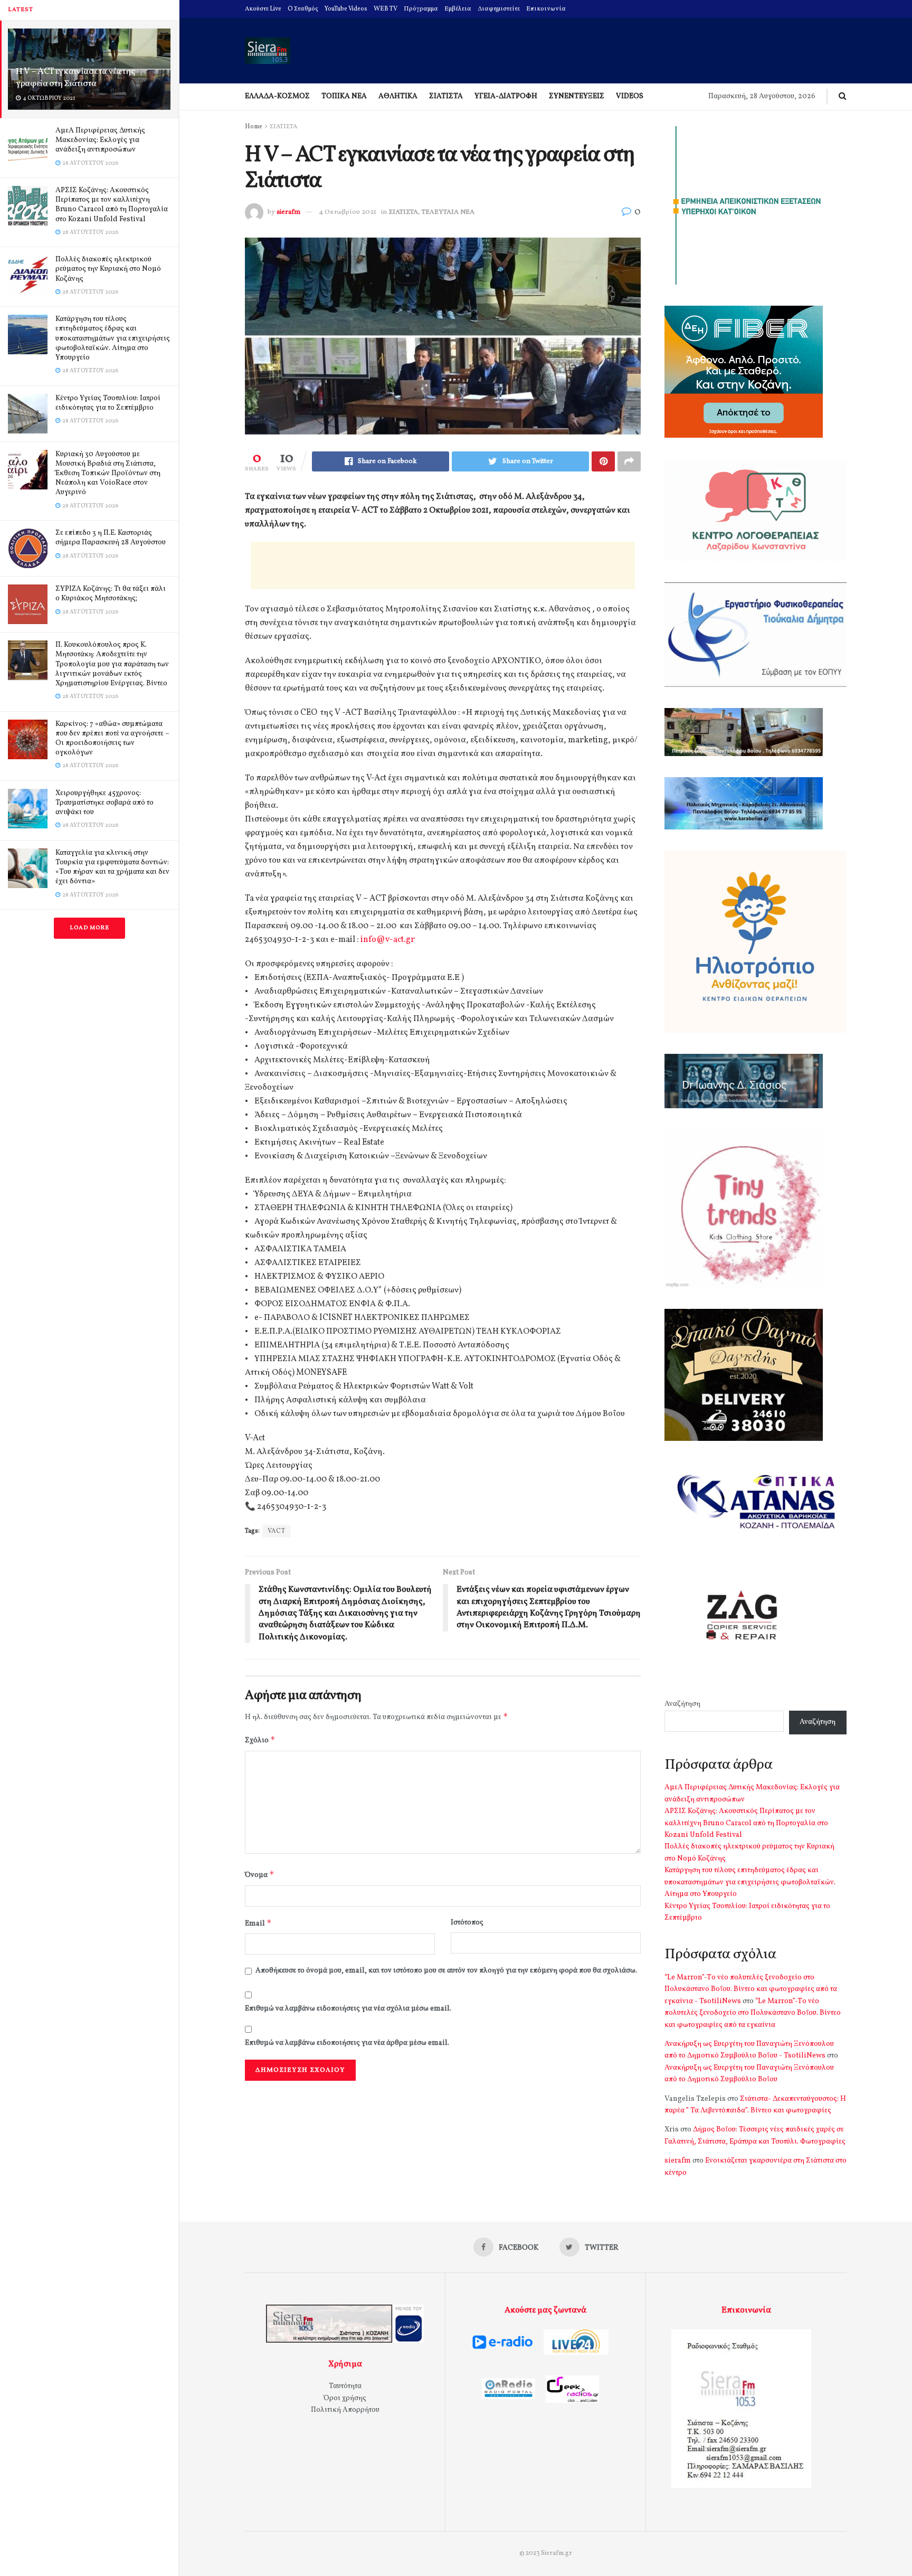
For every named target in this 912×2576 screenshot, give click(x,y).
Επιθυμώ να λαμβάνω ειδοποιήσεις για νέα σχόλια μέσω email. (348, 2009)
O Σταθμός (303, 9)
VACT (277, 1531)
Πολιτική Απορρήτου (345, 2410)
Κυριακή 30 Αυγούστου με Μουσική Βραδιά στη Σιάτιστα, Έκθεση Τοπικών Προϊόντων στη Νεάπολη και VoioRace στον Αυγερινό (108, 474)
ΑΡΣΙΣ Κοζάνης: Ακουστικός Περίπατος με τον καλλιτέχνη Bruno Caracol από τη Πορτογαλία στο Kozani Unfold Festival (112, 205)
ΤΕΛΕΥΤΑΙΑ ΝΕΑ (448, 212)
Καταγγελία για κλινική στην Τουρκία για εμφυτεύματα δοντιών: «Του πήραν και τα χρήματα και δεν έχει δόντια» (112, 867)
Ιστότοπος (467, 1923)
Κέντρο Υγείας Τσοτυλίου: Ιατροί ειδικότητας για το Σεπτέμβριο (108, 403)
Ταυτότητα (345, 2386)
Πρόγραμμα (421, 9)
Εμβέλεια (458, 9)
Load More (89, 928)
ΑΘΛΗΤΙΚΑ (398, 96)
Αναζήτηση (682, 1704)
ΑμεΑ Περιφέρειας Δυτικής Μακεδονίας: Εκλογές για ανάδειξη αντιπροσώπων (100, 140)
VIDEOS (630, 96)
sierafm (288, 212)
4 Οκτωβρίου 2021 (348, 212)
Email (258, 1923)
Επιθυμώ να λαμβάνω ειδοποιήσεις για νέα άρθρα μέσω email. (347, 2043)
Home (254, 127)
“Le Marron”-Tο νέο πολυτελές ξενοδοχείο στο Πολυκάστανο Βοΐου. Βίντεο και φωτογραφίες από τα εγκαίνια (753, 2013)
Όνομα (260, 1875)
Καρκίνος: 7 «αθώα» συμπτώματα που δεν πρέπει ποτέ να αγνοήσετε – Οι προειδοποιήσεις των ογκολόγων (112, 739)
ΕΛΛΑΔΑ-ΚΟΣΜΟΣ (277, 96)
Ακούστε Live (263, 9)
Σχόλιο (260, 1740)
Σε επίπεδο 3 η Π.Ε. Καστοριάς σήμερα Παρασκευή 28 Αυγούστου (111, 538)
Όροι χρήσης (345, 2398)
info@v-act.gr (388, 940)
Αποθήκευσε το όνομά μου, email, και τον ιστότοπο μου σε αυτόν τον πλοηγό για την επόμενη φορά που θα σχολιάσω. (446, 1971)
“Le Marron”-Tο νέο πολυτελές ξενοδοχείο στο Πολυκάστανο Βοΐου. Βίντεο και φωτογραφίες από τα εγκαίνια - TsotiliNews (751, 1989)
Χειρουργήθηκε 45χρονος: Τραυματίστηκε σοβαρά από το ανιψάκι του (104, 803)
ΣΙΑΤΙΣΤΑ (446, 96)
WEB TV (386, 9)
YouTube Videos (346, 9)
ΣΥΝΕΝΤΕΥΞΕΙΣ (577, 96)
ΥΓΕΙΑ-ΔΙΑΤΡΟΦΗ (506, 96)
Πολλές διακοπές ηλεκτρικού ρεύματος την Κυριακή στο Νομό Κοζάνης (108, 269)
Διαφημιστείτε (499, 9)
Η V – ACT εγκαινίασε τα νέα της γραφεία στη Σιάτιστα (75, 78)
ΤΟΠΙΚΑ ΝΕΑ (344, 96)
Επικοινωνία (546, 9)
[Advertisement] (443, 565)
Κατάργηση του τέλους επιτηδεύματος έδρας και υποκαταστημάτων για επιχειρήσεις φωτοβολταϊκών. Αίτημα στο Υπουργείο (113, 338)
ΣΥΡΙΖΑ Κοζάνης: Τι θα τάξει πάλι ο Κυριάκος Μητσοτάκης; (111, 594)
